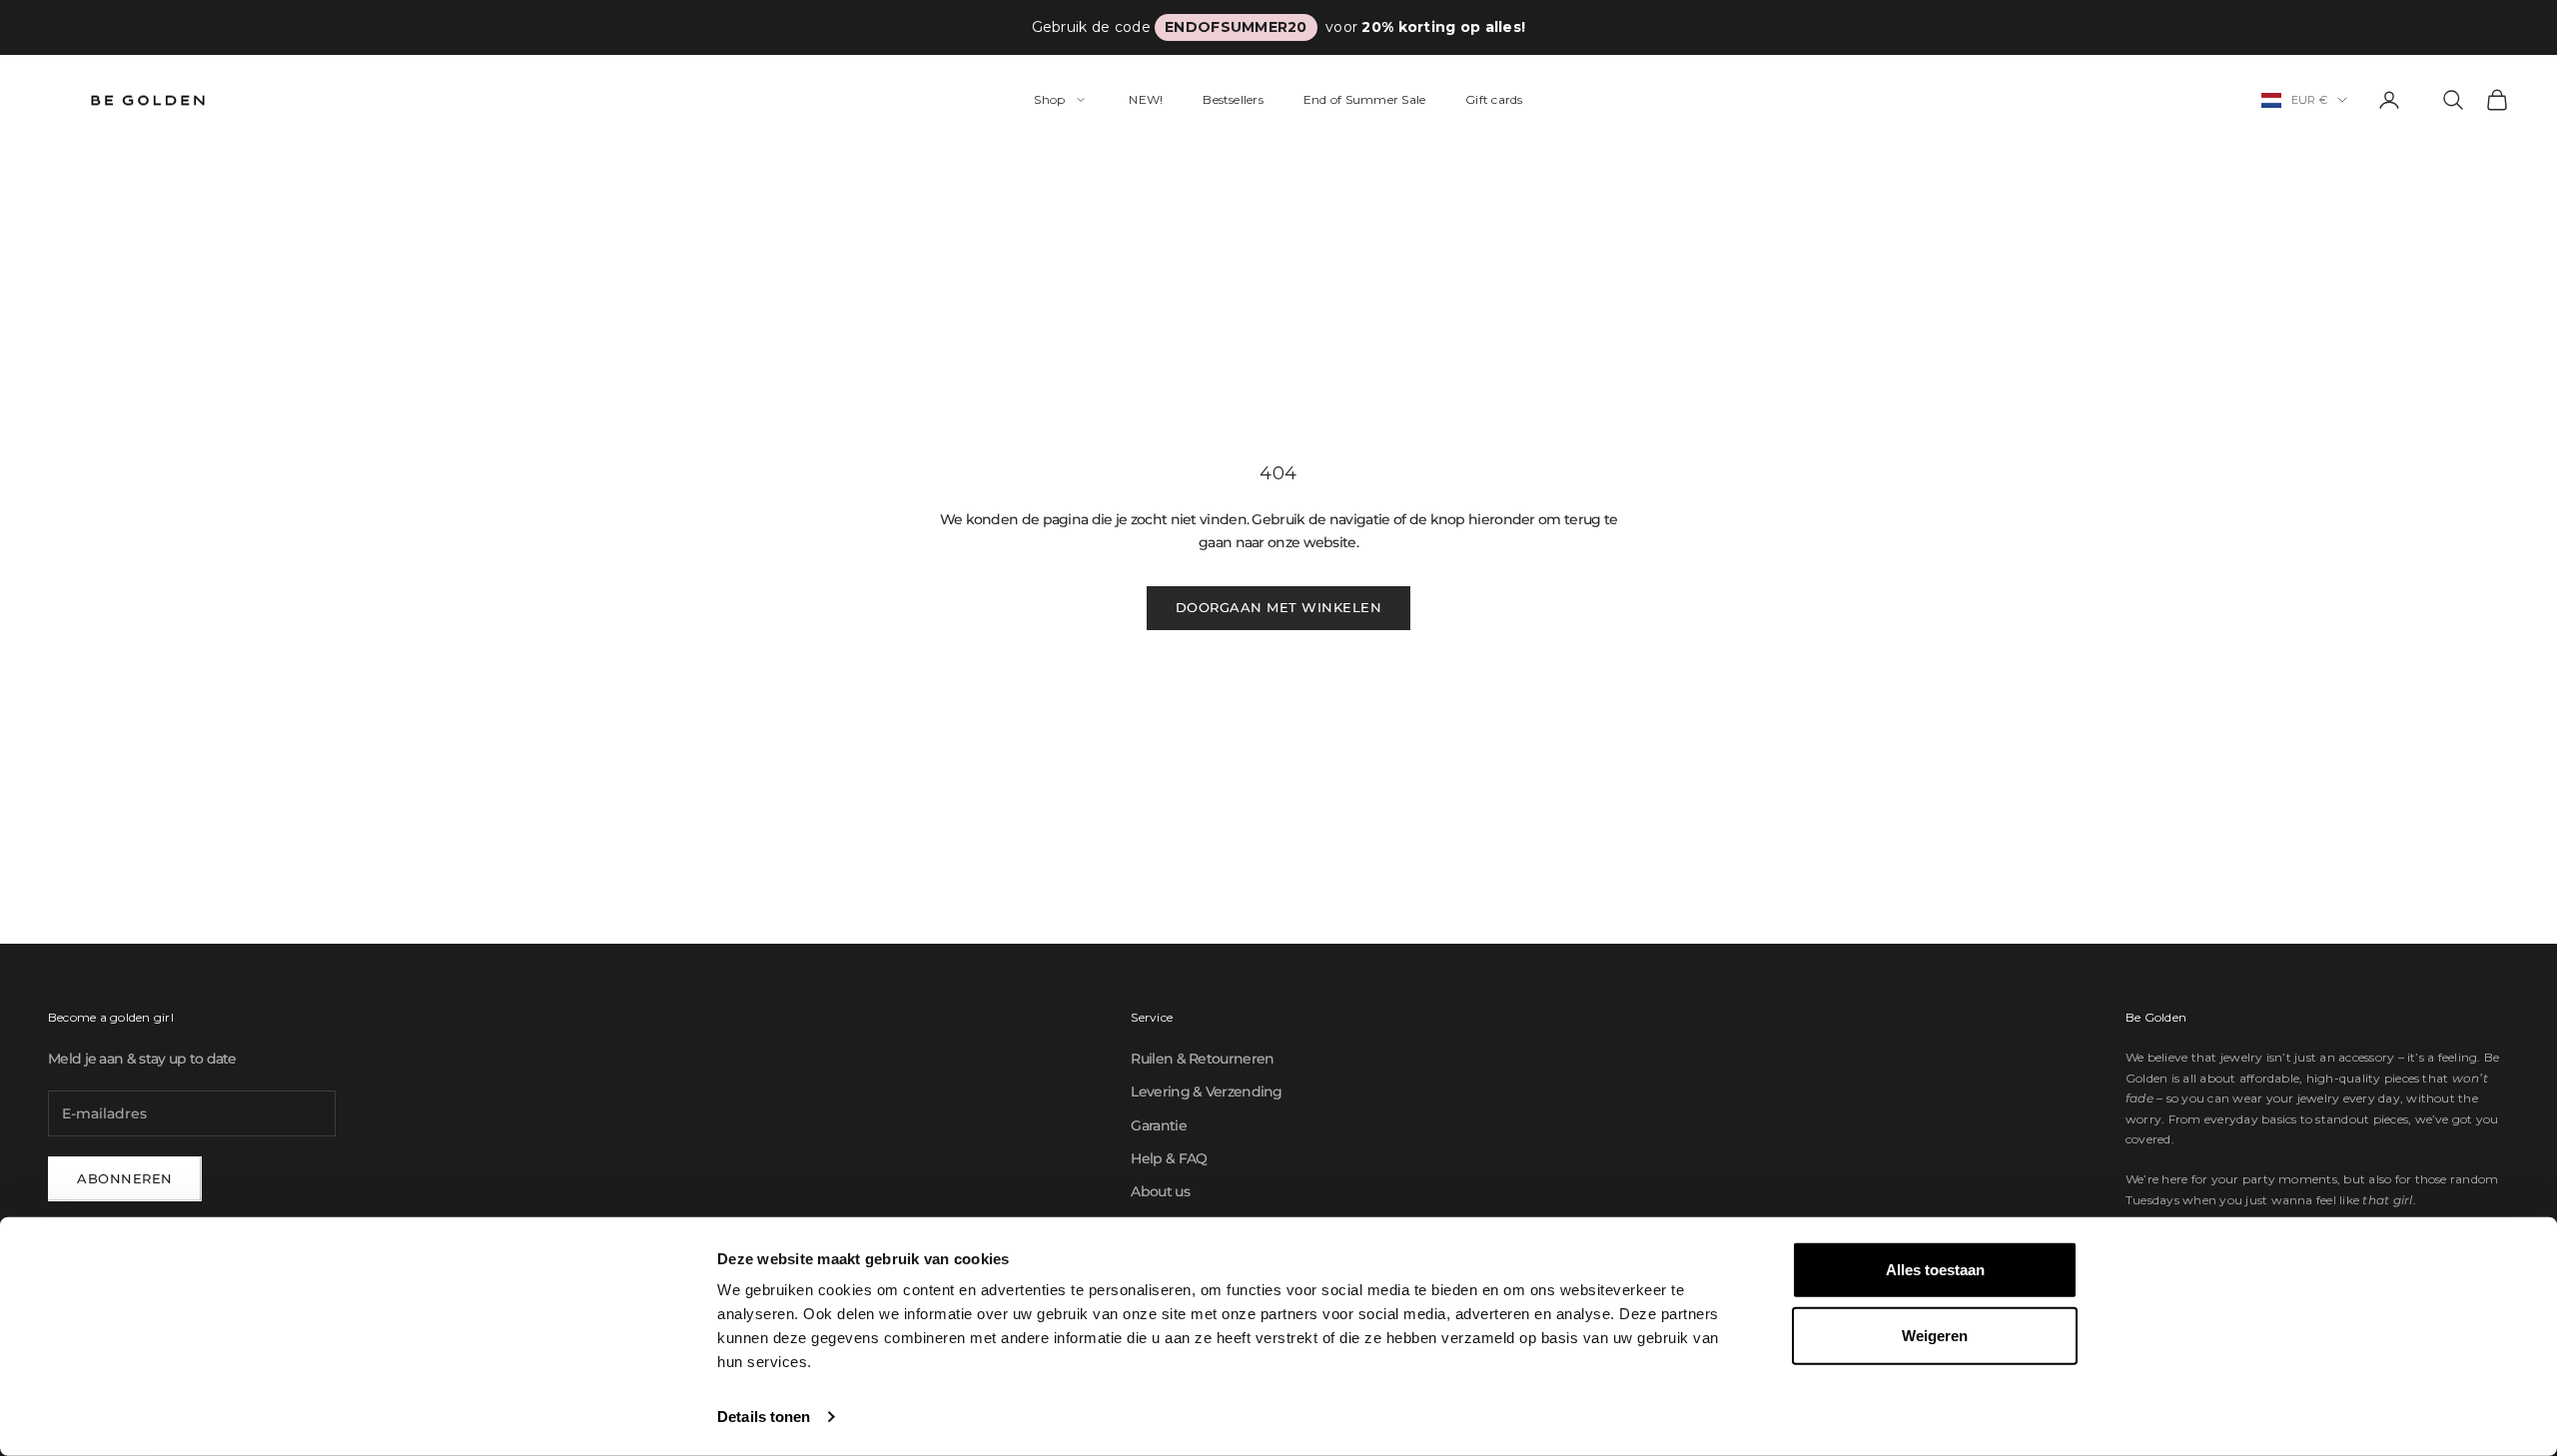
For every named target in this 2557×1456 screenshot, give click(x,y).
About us (1160, 1191)
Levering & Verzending (1206, 1092)
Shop (1049, 99)
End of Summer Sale (1364, 99)
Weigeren (1935, 1335)
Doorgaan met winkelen (1279, 607)
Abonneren (125, 1178)
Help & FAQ (1169, 1158)
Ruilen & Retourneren (1202, 1059)
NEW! (1146, 99)
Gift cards (1494, 99)
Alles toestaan (1935, 1270)
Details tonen (764, 1417)
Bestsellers (1233, 99)
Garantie (1158, 1125)
